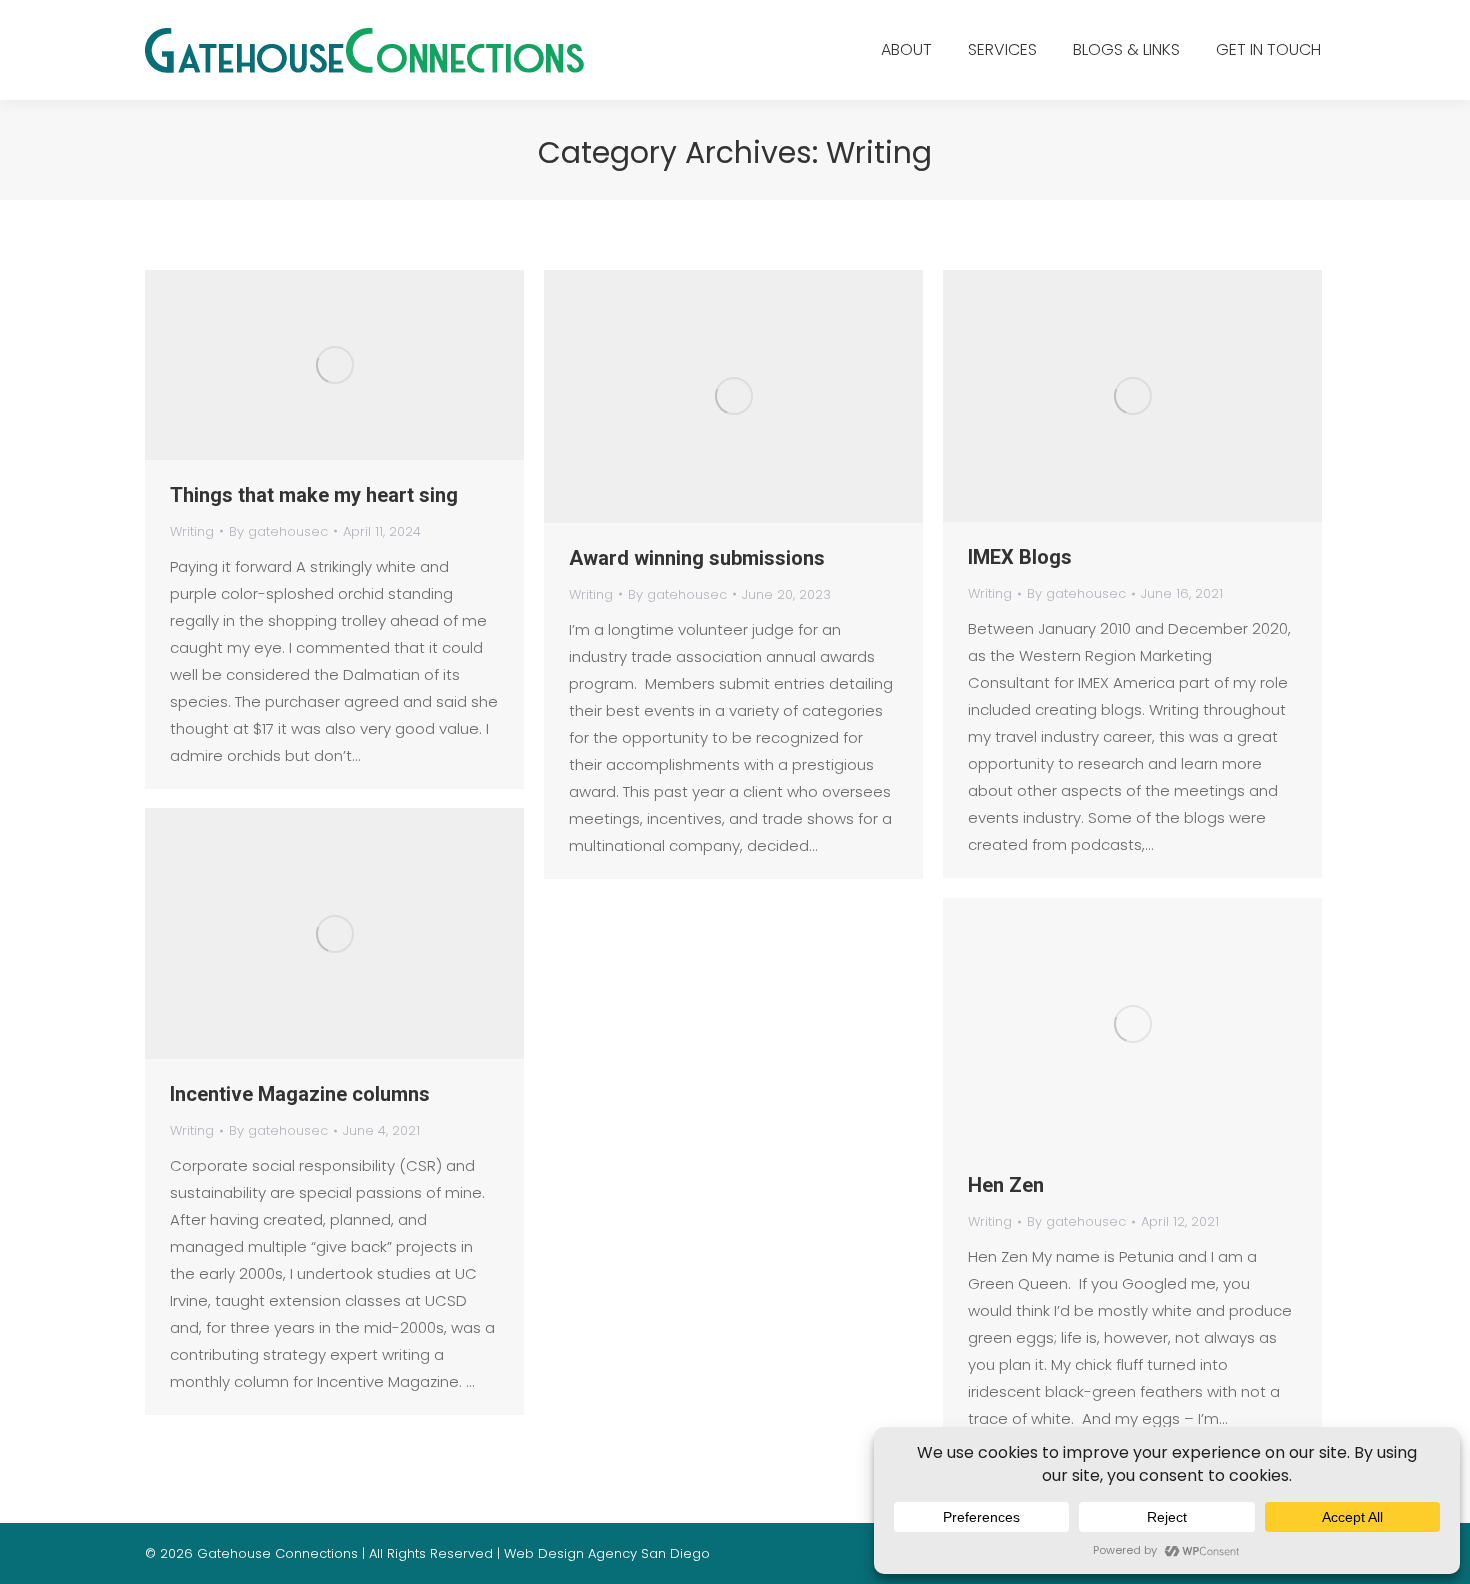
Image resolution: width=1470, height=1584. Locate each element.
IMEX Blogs (1020, 557)
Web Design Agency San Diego (607, 1553)
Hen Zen (1006, 1185)
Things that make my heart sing (314, 495)
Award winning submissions (697, 558)
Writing (192, 531)
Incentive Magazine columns (300, 1094)
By (278, 531)
